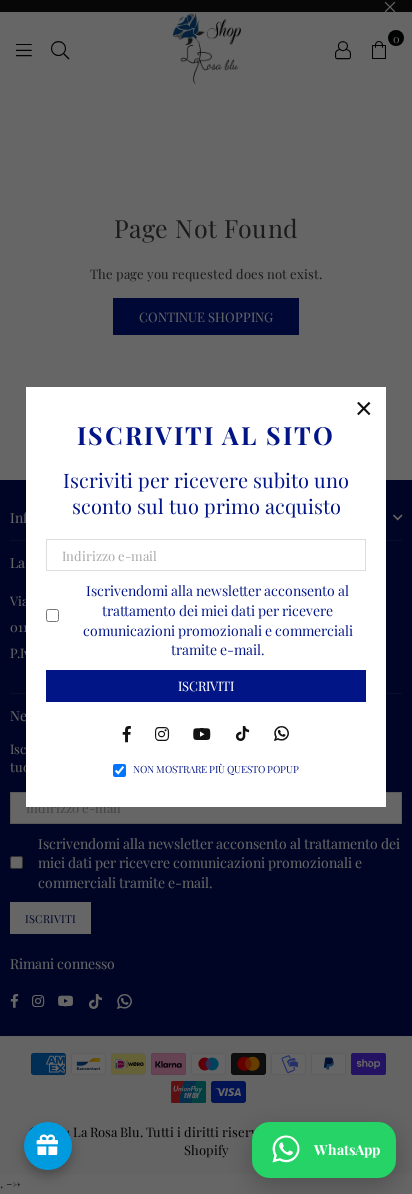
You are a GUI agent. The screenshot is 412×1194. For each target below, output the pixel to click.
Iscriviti (206, 685)
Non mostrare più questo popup (216, 769)
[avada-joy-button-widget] (48, 1146)
